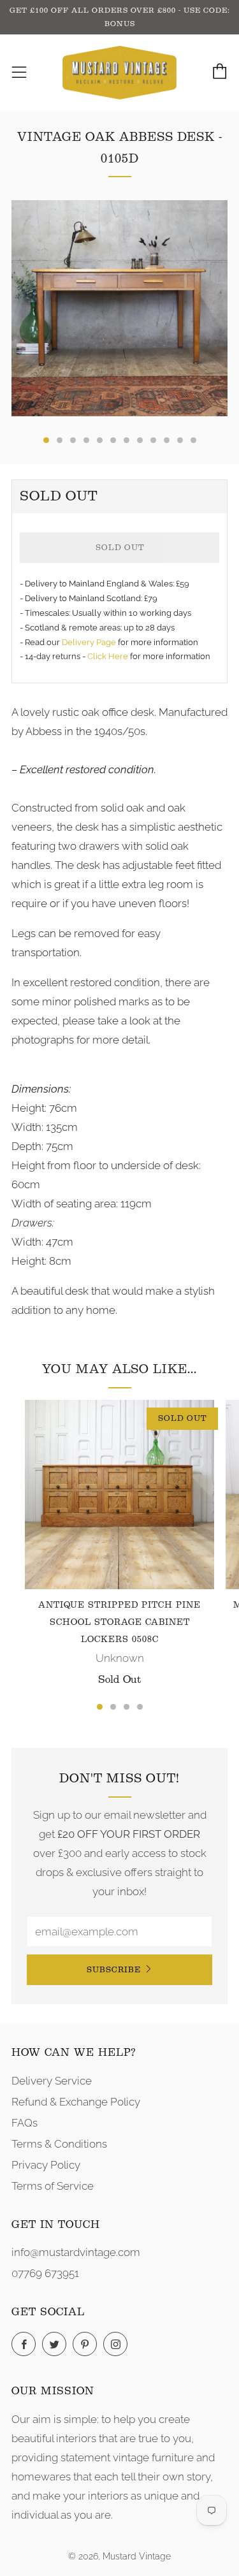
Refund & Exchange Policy (76, 2102)
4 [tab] (140, 1707)
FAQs (25, 2123)
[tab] (46, 440)
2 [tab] (113, 1707)
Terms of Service (53, 2186)
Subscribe (114, 1969)
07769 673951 (45, 2273)
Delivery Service (52, 2081)
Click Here (109, 656)
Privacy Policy (46, 2165)
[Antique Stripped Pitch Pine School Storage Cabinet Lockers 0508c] (119, 1495)
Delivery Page (89, 642)
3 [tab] (127, 1707)
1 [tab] (100, 1707)
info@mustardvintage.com (76, 2252)
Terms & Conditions (59, 2144)
